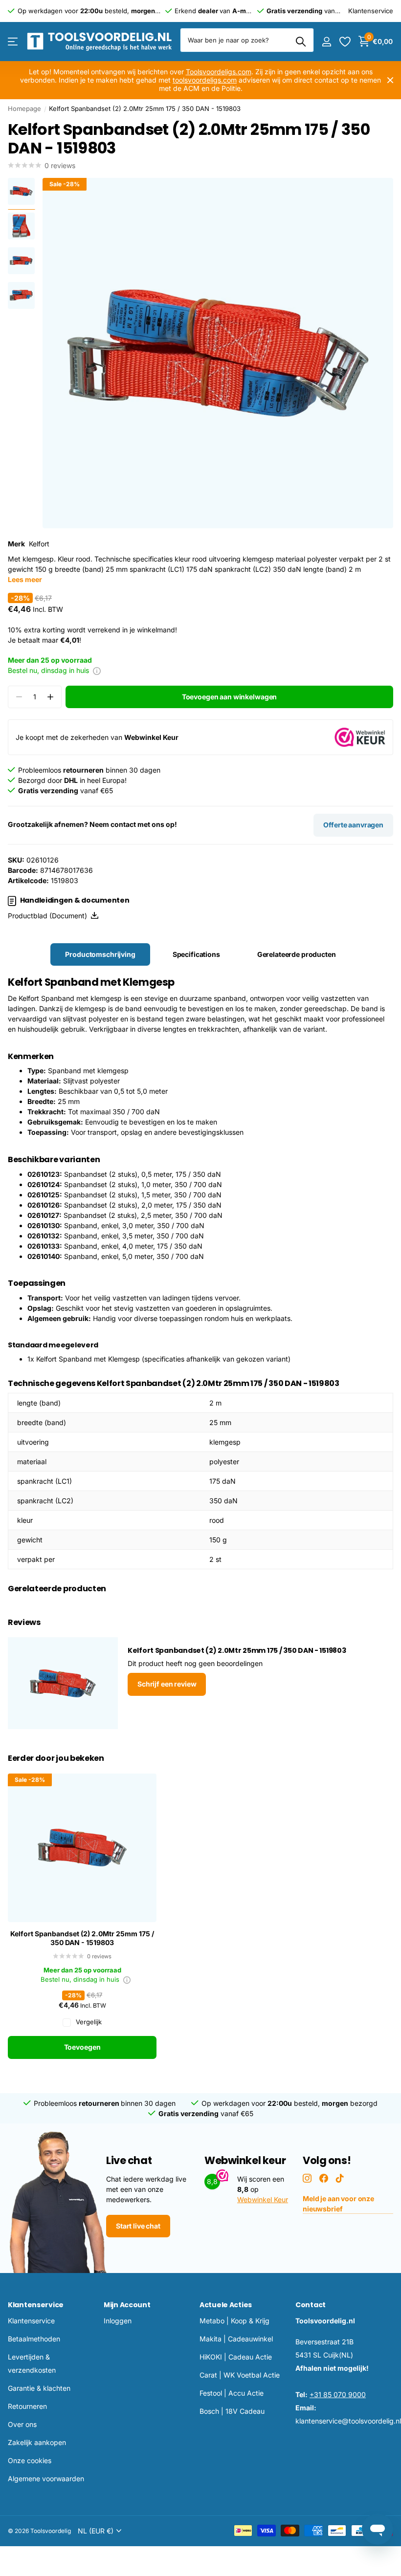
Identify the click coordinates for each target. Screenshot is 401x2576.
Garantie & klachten (39, 2388)
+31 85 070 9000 (338, 2394)
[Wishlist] (345, 42)
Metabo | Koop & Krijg (234, 2321)
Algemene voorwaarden (46, 2479)
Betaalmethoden (34, 2339)
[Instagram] (307, 2178)
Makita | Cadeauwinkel (236, 2339)
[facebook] (324, 2178)
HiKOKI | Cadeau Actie (236, 2357)
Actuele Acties (226, 2305)
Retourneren (27, 2406)
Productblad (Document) (49, 916)
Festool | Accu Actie (232, 2393)
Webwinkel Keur (263, 2199)
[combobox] (247, 40)
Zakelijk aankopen (37, 2442)
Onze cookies (30, 2460)
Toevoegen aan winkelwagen (230, 697)
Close (390, 80)
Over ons (22, 2424)
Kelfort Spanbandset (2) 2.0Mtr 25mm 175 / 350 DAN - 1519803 (82, 1938)
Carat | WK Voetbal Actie (240, 2375)
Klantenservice (36, 2305)
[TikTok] (340, 2178)
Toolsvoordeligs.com (219, 72)
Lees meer (25, 579)
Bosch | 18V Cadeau (232, 2411)
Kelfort (39, 544)
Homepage (24, 108)
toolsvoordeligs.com (205, 80)
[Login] (326, 42)
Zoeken (301, 42)
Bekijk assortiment (13, 42)
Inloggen (118, 2321)
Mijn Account (127, 2305)
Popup (97, 670)
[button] (50, 697)
